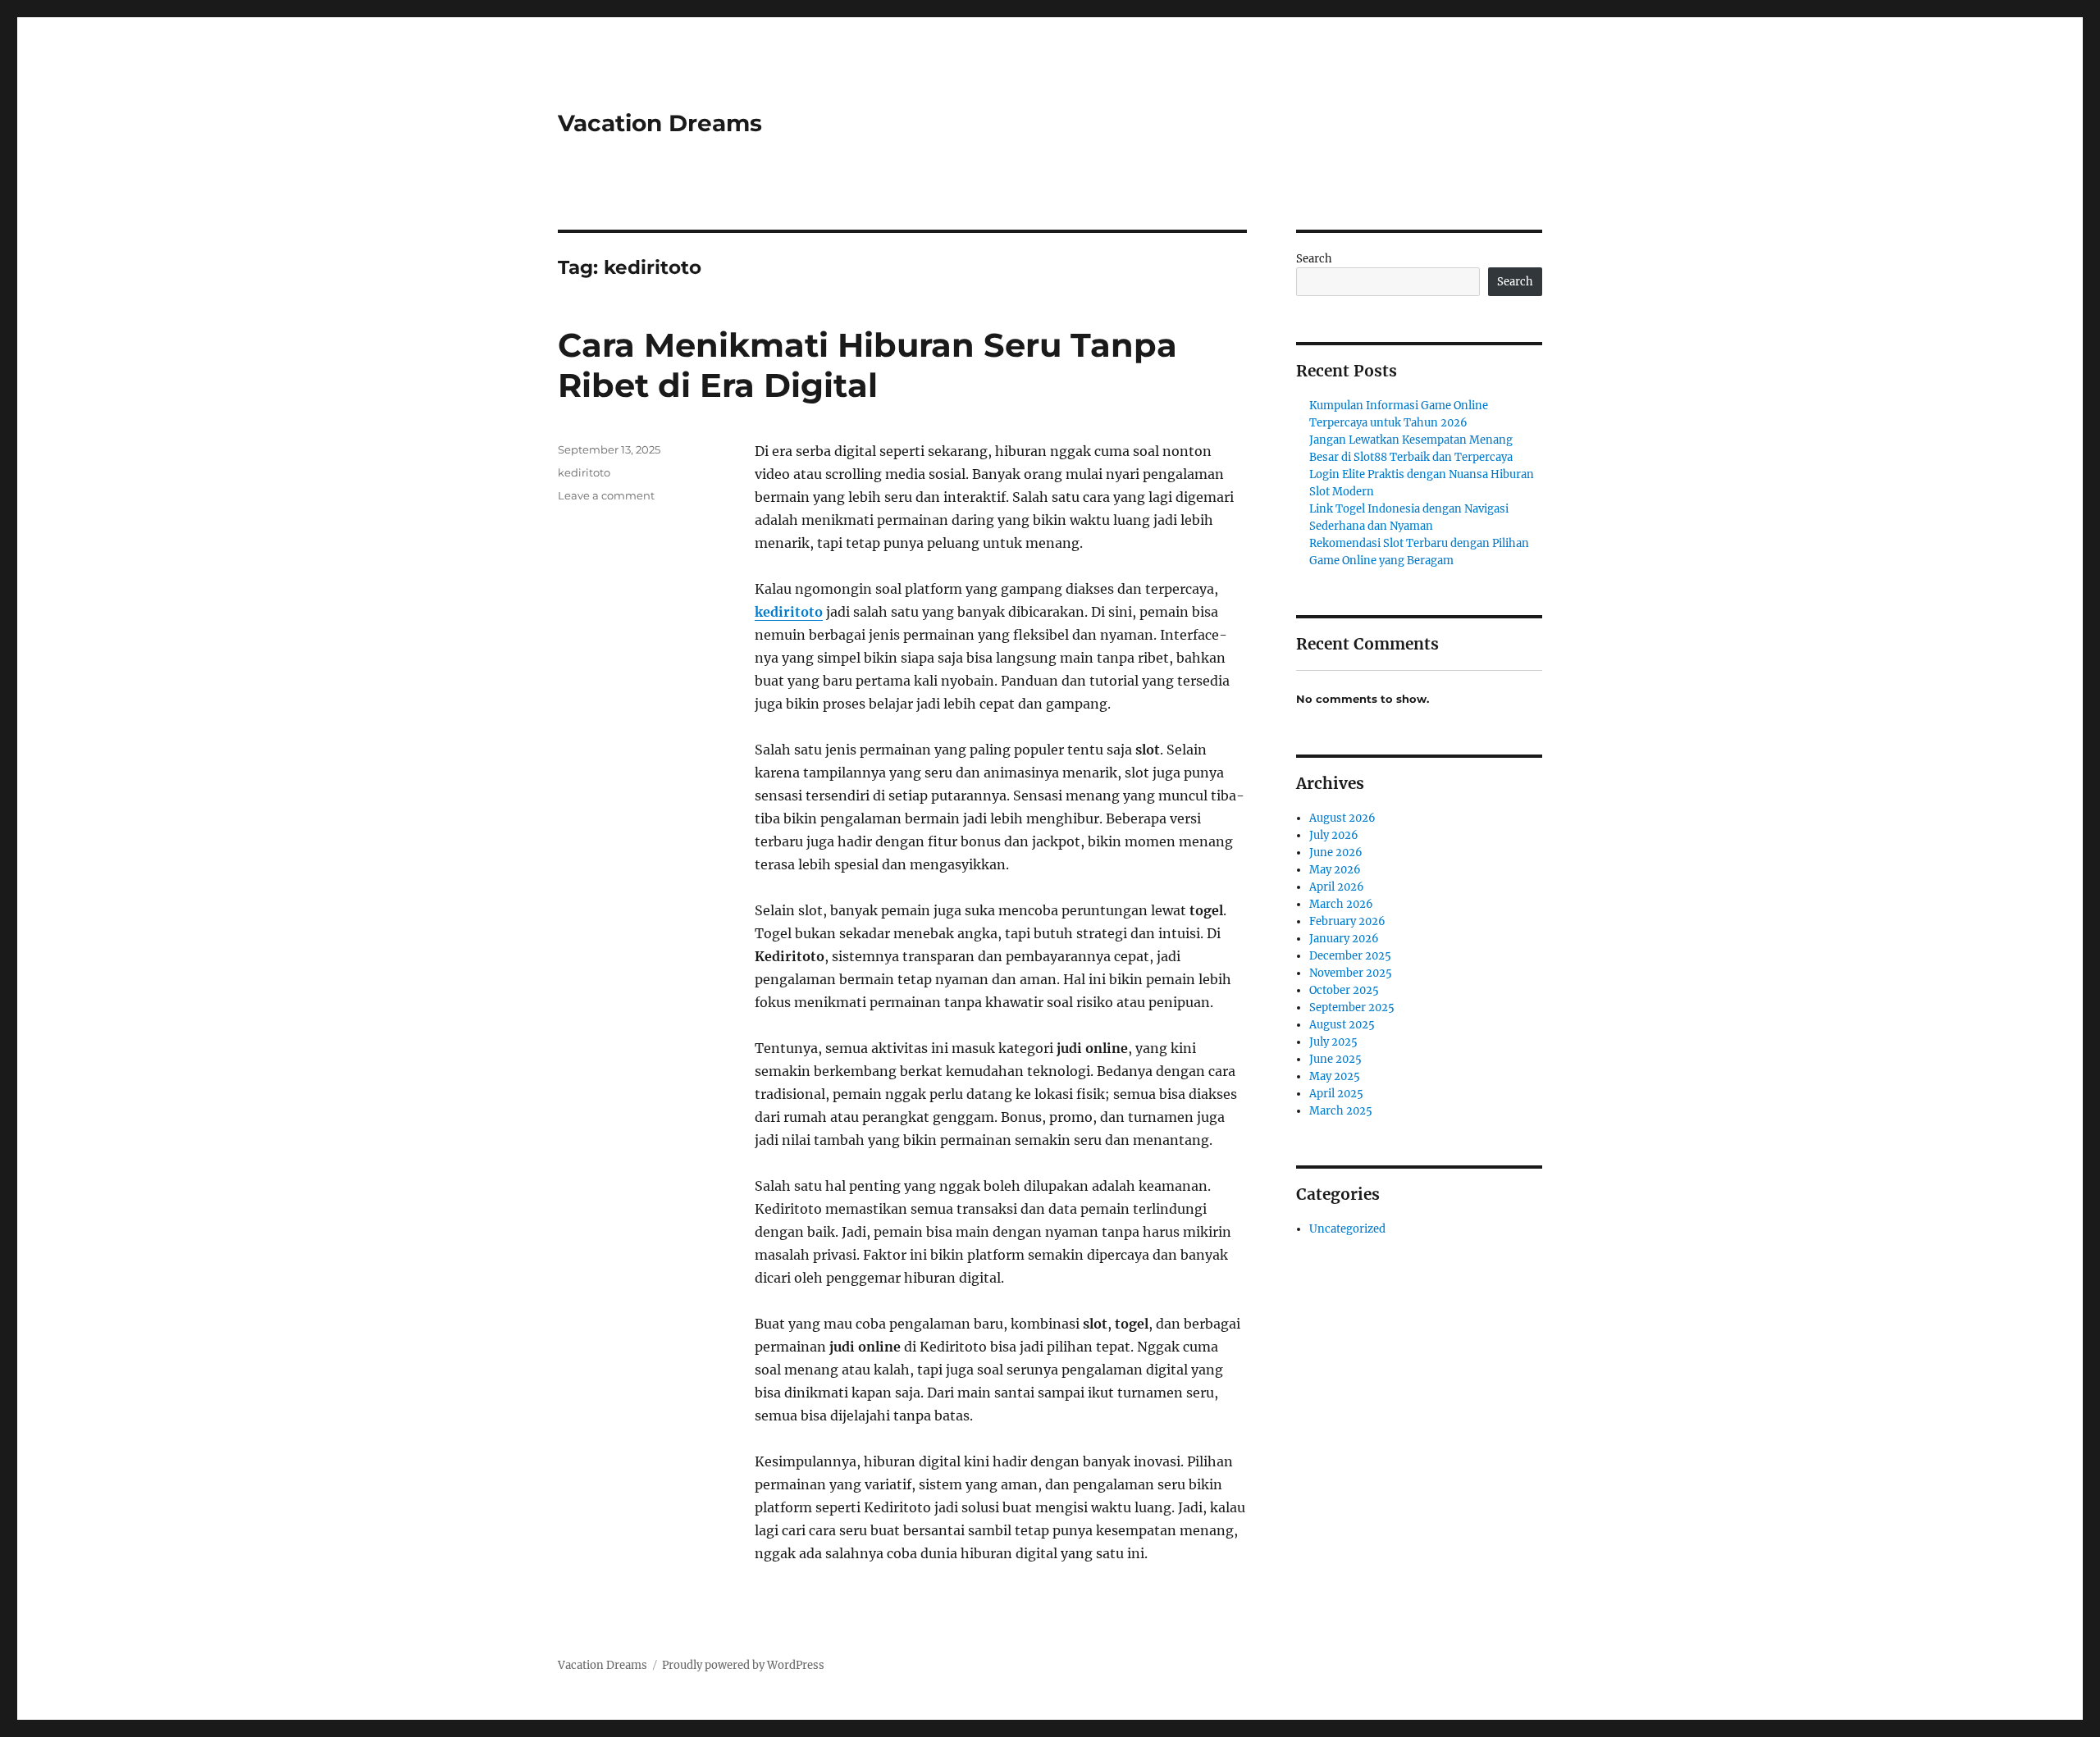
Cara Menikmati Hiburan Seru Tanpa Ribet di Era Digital (867, 365)
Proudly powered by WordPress (743, 1665)
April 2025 (1336, 1094)
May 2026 (1335, 870)
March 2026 (1341, 904)
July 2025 (1333, 1042)
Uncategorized (1347, 1229)
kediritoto (789, 612)
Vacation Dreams (660, 123)
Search (1314, 259)
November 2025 (1351, 973)
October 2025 (1344, 990)
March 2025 (1341, 1111)
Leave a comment (606, 495)
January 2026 (1344, 939)
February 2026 (1347, 921)
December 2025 (1350, 956)
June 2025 (1335, 1059)
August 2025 (1342, 1025)
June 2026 (1336, 853)
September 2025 (1352, 1008)
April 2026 (1337, 887)
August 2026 (1342, 818)
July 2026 (1334, 835)
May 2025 (1335, 1076)
